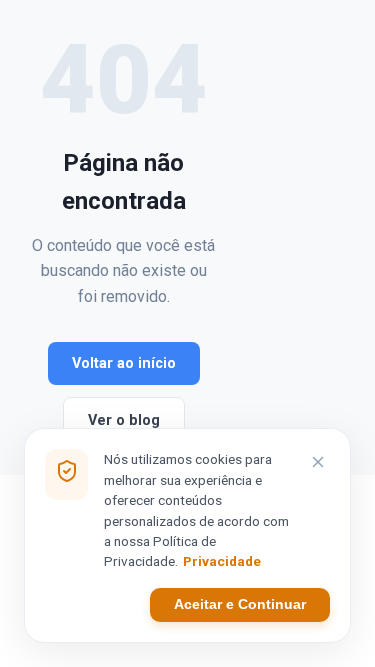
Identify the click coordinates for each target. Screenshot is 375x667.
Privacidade (222, 561)
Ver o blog (124, 420)
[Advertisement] (279, 237)
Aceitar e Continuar (240, 604)
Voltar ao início (124, 363)
